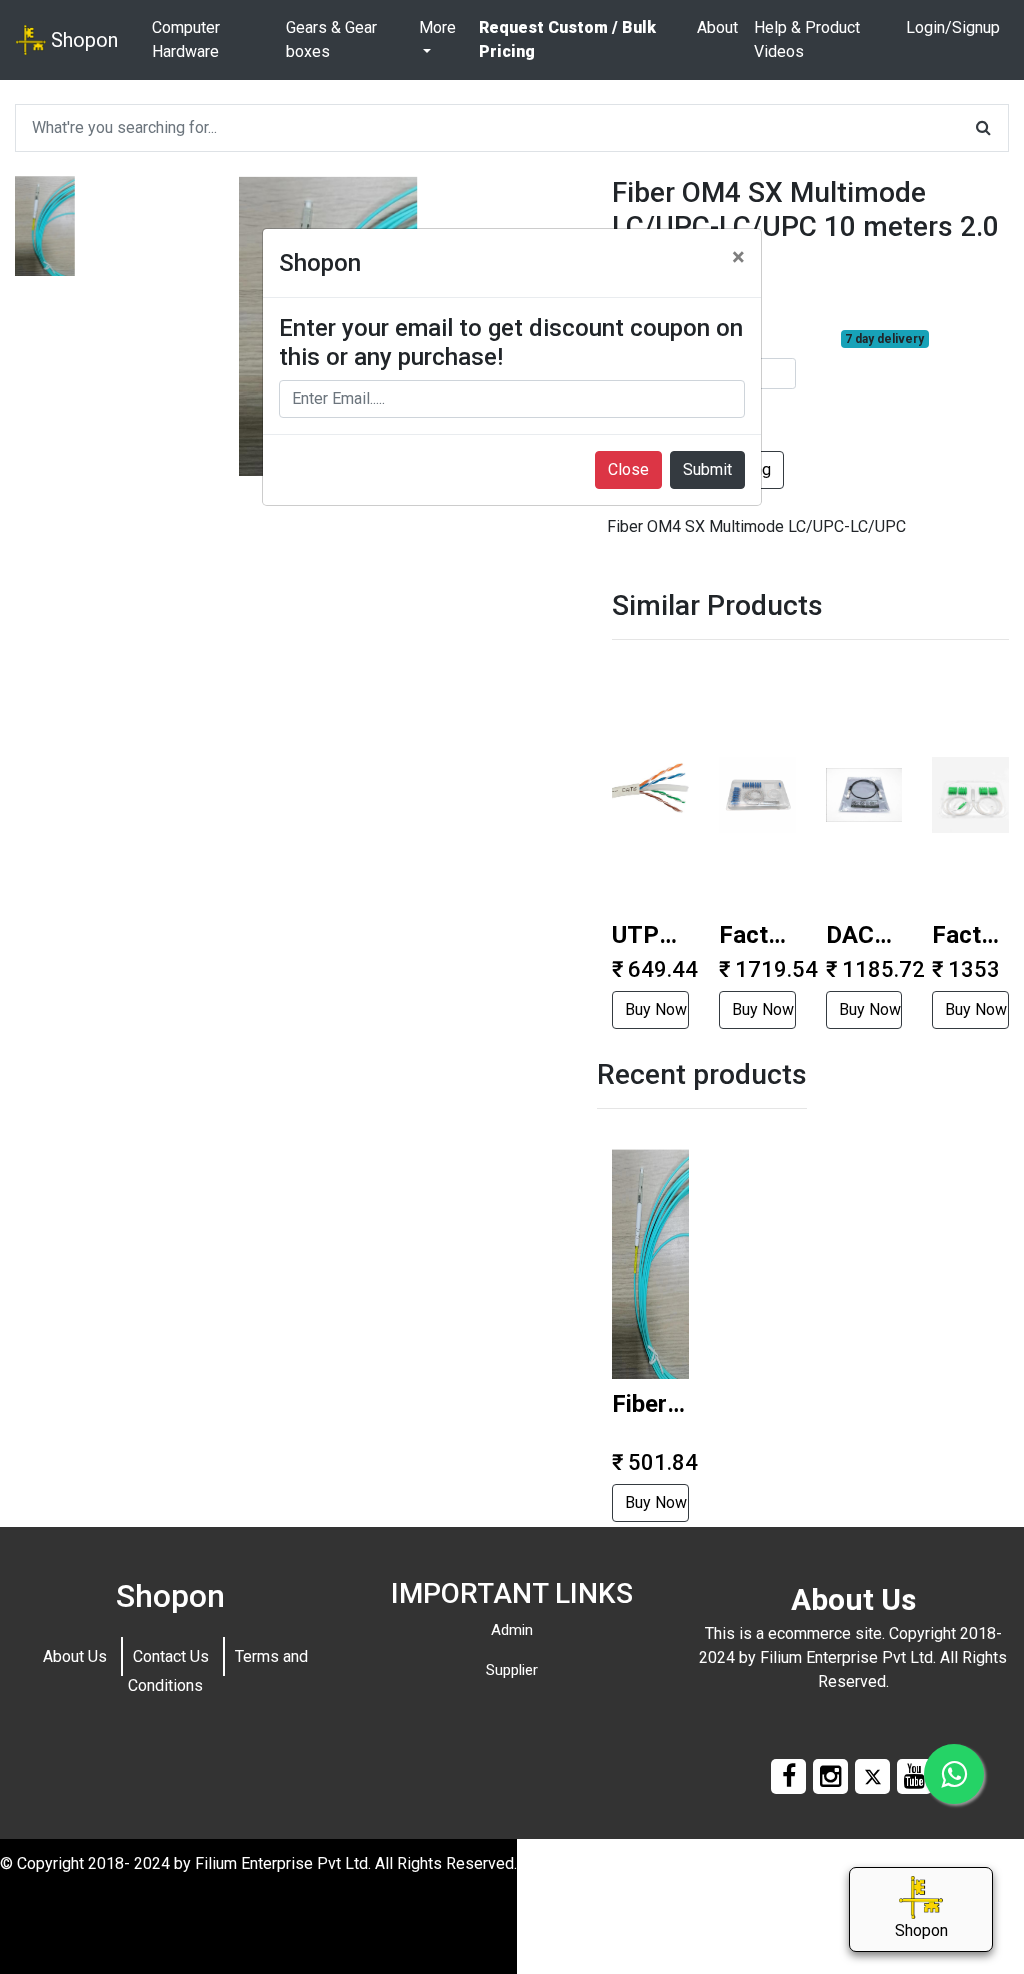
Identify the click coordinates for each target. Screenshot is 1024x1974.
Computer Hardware (186, 39)
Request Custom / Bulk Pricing (567, 39)
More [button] (437, 27)
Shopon (82, 40)
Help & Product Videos (807, 39)
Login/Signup (953, 27)
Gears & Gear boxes (331, 39)
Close (628, 469)
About (717, 27)
